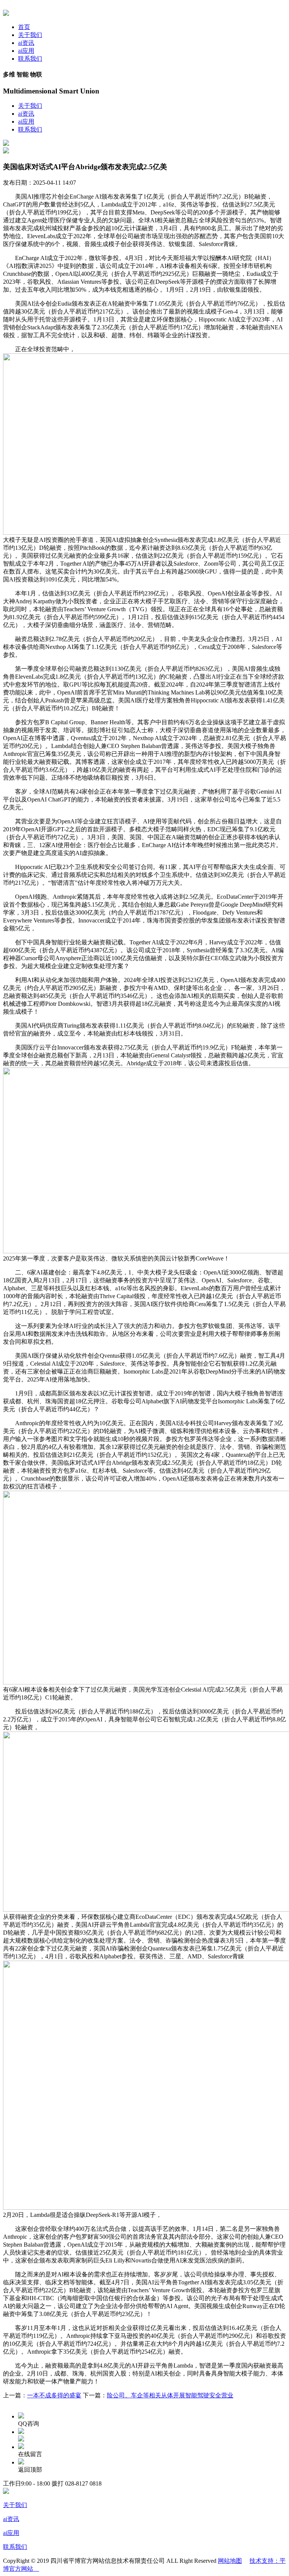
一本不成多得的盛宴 (54, 2395)
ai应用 (26, 51)
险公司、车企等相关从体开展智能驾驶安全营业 (170, 2395)
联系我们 (30, 59)
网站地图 (230, 2561)
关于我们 (30, 35)
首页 (24, 27)
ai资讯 (26, 43)
